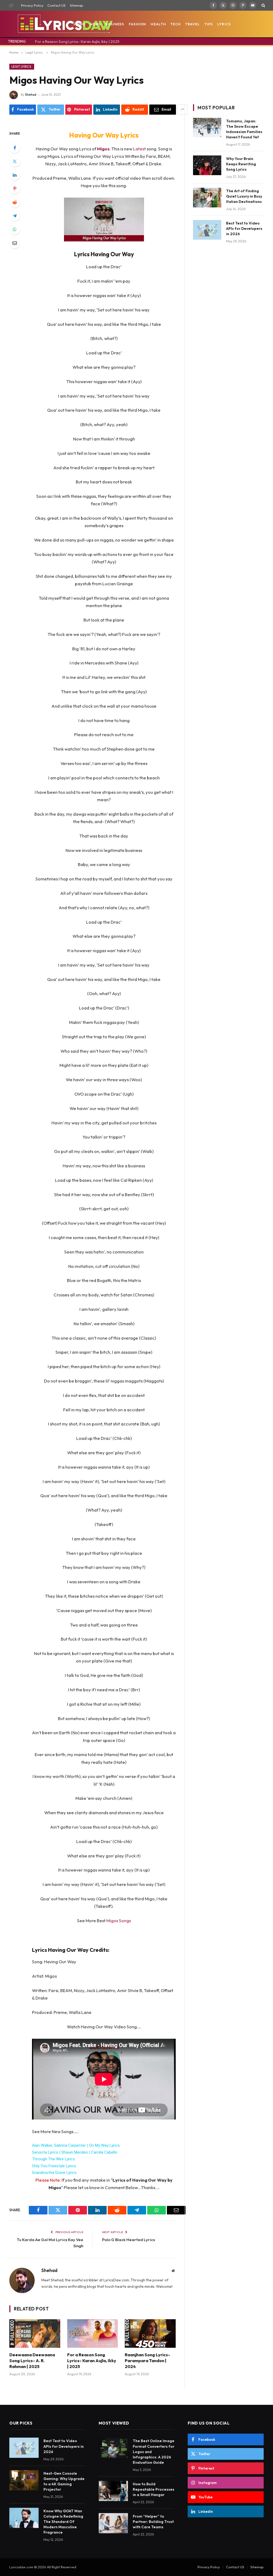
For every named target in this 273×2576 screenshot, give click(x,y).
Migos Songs (118, 1920)
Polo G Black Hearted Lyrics (129, 2240)
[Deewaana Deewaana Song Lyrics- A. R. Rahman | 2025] (35, 2333)
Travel (193, 24)
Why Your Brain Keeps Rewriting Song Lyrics (241, 164)
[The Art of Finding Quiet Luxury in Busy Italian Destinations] (207, 197)
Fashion (137, 24)
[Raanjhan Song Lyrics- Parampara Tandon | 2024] (150, 2333)
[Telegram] (15, 216)
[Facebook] (15, 148)
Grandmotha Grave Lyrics (54, 2173)
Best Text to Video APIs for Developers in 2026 (244, 229)
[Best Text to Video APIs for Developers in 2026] (207, 230)
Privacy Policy (32, 5)
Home (79, 24)
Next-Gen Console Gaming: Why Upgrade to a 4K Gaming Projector (64, 2481)
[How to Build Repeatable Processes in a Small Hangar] (113, 2491)
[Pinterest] (15, 189)
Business (115, 24)
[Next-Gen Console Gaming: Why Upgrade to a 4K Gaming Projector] (24, 2480)
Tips (209, 24)
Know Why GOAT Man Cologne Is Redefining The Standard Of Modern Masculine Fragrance (63, 2522)
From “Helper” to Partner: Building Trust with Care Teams (153, 2522)
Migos (103, 149)
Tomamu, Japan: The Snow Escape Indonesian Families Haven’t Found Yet (244, 129)
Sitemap (77, 5)
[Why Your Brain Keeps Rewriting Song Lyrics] (207, 165)
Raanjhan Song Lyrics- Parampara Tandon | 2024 (147, 2361)
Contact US (57, 5)
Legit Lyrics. (22, 67)
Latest (140, 149)
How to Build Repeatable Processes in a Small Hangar (154, 2489)
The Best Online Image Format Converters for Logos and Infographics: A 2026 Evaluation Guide (154, 2451)
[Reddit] (15, 202)
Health (158, 24)
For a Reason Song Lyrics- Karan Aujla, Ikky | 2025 (77, 42)
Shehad (31, 95)
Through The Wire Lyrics (53, 2159)
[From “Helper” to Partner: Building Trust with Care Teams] (113, 2523)
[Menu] (11, 5)
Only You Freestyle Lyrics (54, 2166)
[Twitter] (15, 161)
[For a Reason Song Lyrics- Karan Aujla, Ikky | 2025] (93, 2333)
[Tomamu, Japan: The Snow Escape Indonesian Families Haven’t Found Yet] (207, 128)
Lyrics (224, 24)
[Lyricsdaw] (65, 24)
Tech (176, 24)
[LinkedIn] (15, 175)
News (96, 24)
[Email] (15, 243)
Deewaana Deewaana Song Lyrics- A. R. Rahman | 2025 (32, 2361)
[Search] (263, 5)
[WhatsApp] (15, 229)
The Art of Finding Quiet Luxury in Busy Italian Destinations (244, 196)
